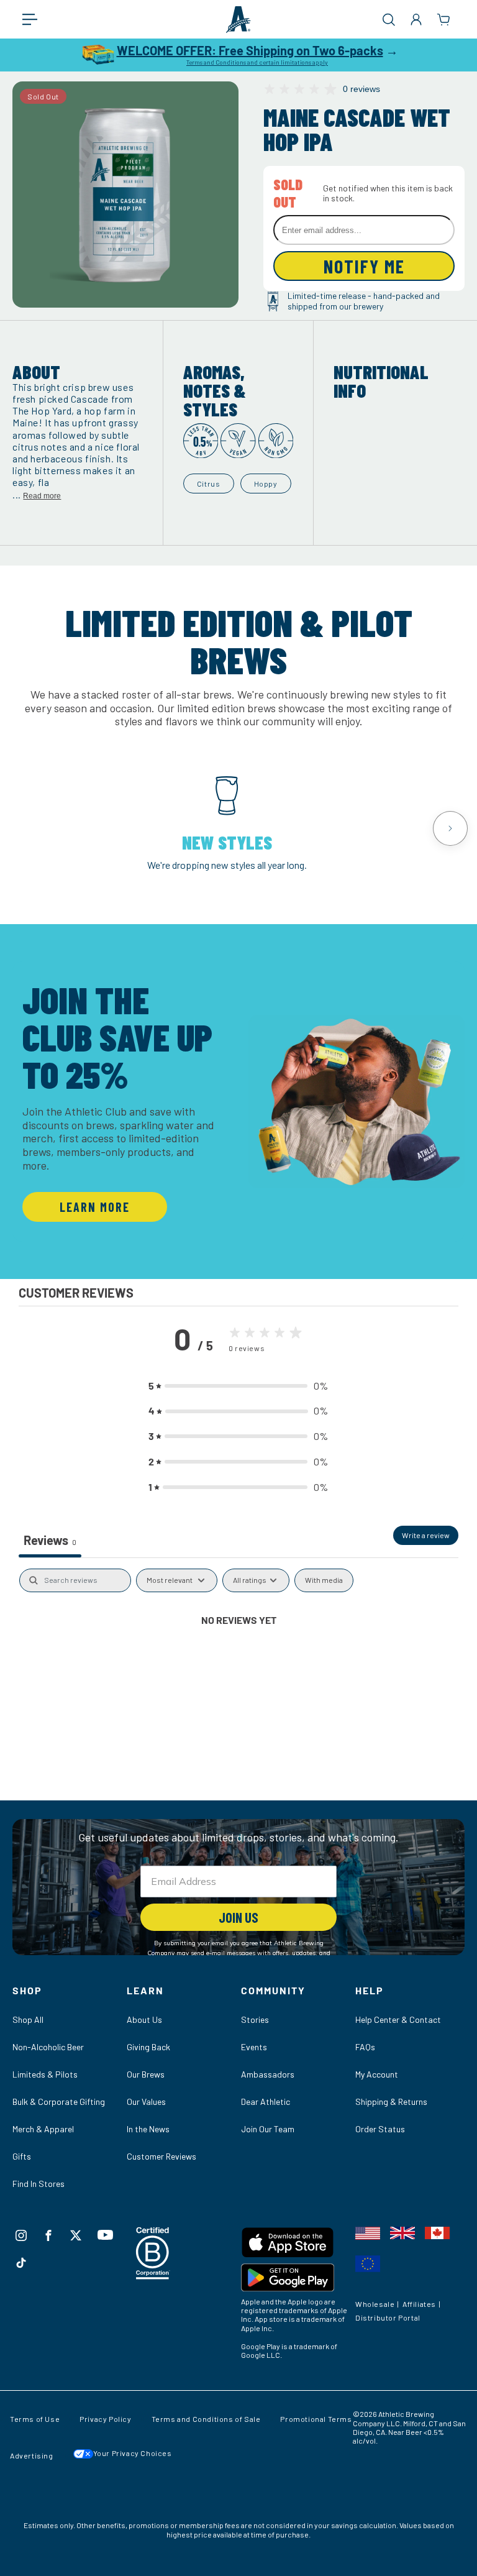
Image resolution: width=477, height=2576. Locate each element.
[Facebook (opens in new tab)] (48, 2235)
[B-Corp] (153, 2276)
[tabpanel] (238, 1661)
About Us (144, 2019)
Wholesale (375, 2304)
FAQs (365, 2047)
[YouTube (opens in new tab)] (105, 2235)
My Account (377, 2074)
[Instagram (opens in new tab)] (21, 2235)
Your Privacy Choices (133, 2453)
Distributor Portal (388, 2317)
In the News (148, 2129)
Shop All (28, 2019)
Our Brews (146, 2074)
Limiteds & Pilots (45, 2074)
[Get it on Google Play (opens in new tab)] (296, 2280)
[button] (36, 19)
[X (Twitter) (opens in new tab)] (76, 2235)
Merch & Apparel (43, 2129)
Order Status (380, 2129)
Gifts (22, 2156)
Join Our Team (268, 2129)
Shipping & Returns (391, 2102)
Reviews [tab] (50, 1540)
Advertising (32, 2455)
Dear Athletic (266, 2102)
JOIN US (238, 1917)
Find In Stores (39, 2184)
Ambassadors (268, 2074)
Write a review (426, 1535)
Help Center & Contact (398, 2019)
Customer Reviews (161, 2156)
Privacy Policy (105, 2419)
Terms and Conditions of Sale (206, 2419)
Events (254, 2047)
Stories (255, 2019)
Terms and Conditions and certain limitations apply (257, 62)
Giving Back (148, 2047)
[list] (238, 828)
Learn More (95, 1207)
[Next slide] (450, 828)
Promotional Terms (316, 2419)
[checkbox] (324, 1580)
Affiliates (419, 2304)
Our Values (146, 2102)
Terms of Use (35, 2419)
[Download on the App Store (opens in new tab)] (296, 2245)
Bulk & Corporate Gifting (59, 2102)
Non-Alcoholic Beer (48, 2047)
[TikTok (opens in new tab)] (21, 2263)
